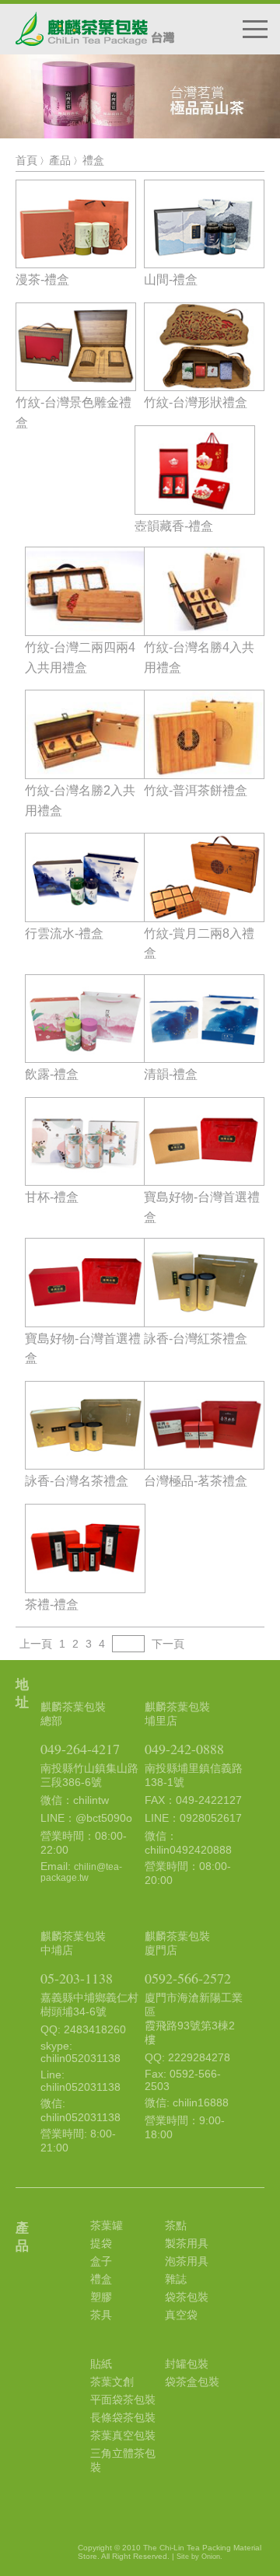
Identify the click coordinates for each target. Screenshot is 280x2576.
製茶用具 (187, 2243)
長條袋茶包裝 (123, 2417)
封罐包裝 (187, 2364)
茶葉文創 (112, 2382)
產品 (60, 160)
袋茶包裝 (187, 2297)
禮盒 (93, 160)
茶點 (176, 2225)
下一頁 (168, 1644)
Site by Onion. (199, 2557)
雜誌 (176, 2279)
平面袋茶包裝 (123, 2399)
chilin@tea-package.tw (81, 1872)
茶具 (101, 2315)
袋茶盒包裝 (192, 2382)
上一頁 (36, 1644)
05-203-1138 (77, 1978)
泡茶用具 (187, 2261)
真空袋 (181, 2315)
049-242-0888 (184, 1749)
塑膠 (101, 2297)
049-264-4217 (80, 1749)
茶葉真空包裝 (123, 2435)
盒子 (101, 2261)
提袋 (101, 2243)
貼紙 (101, 2364)
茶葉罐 (107, 2225)
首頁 (26, 160)
